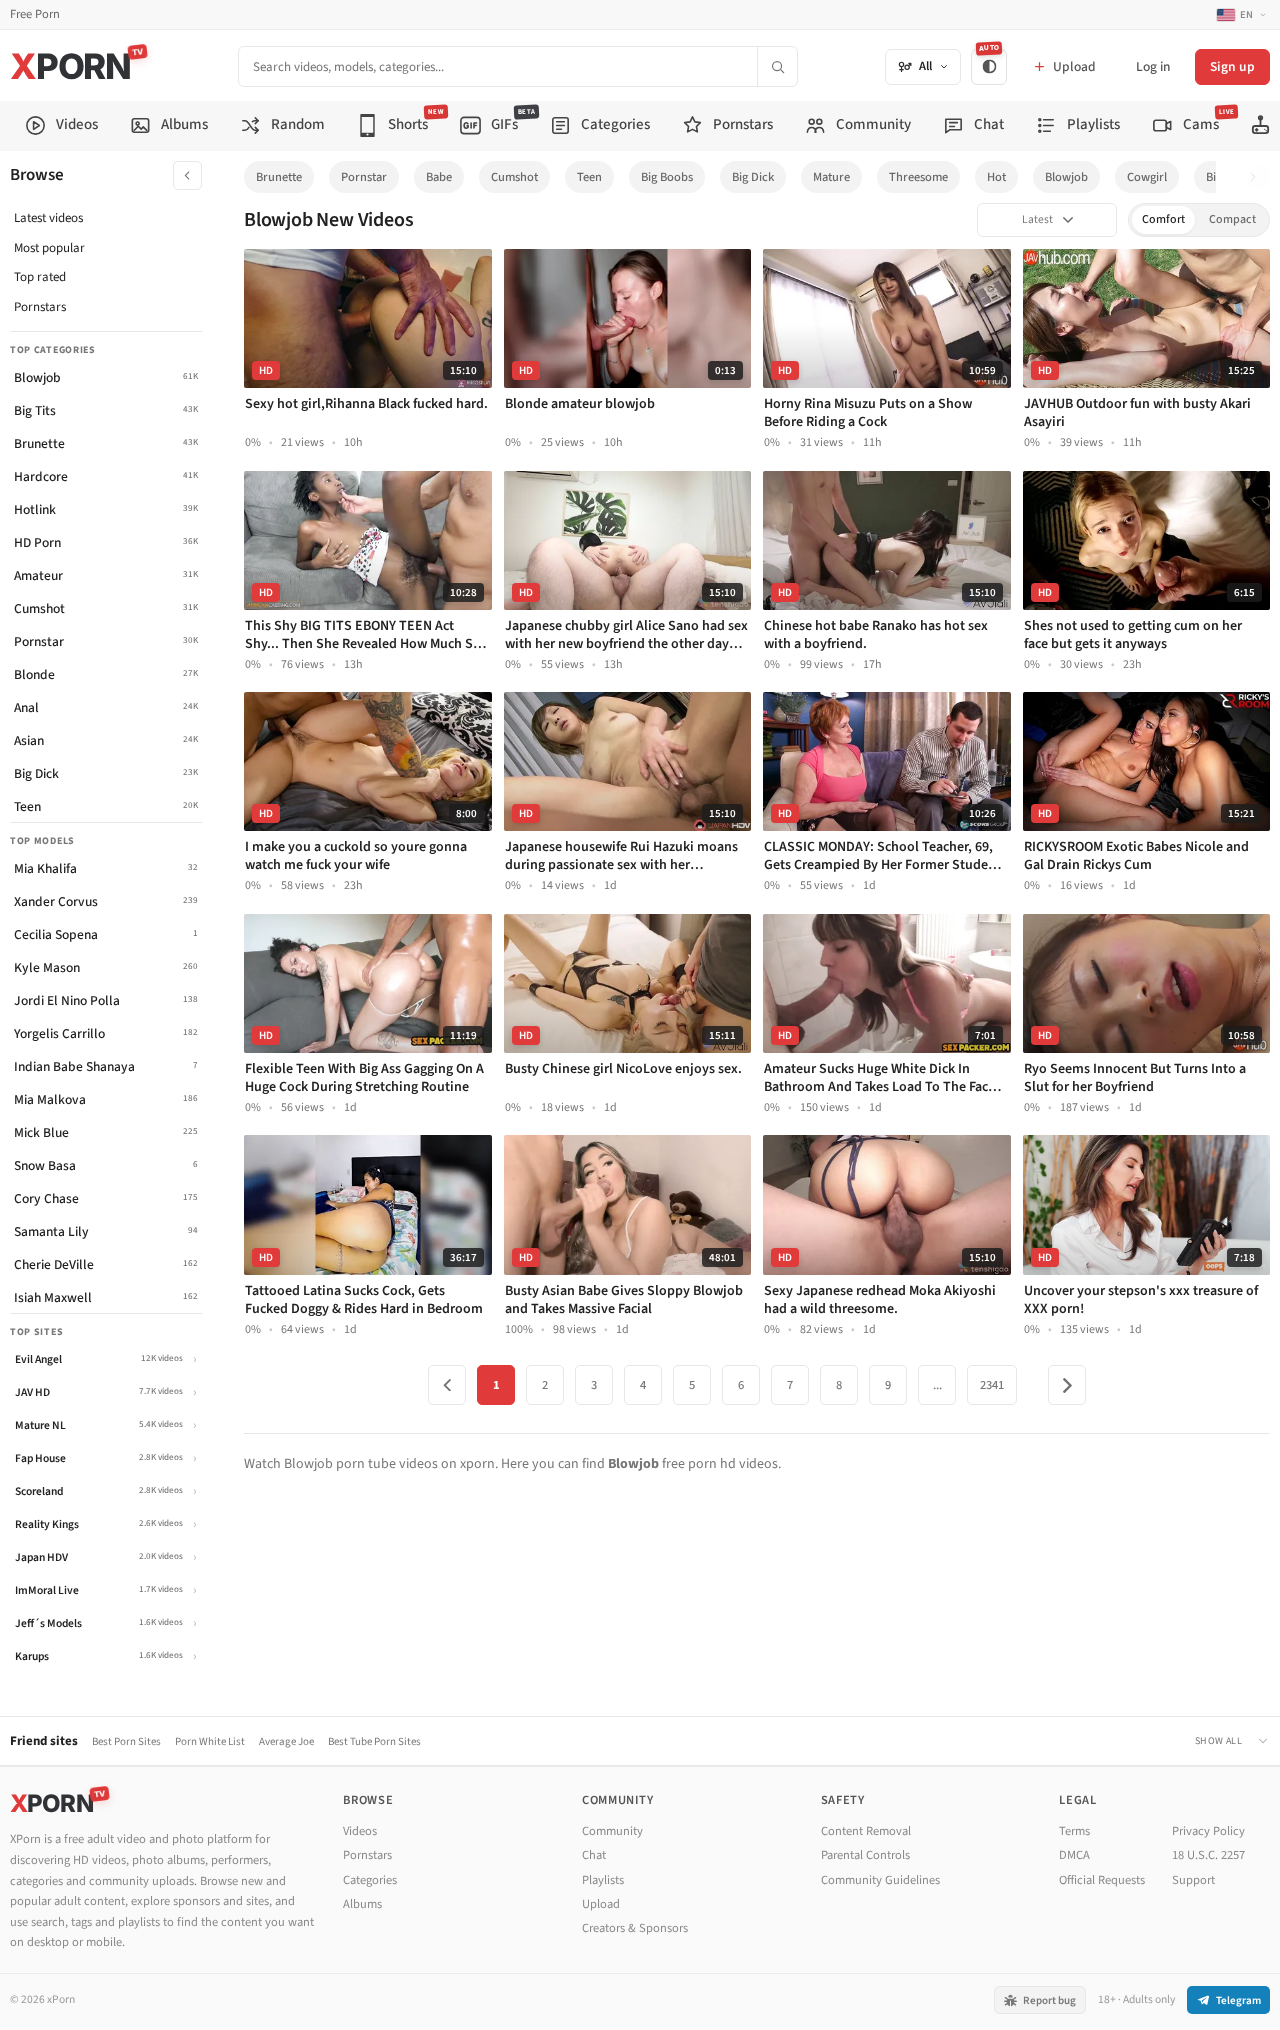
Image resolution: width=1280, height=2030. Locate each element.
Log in (1153, 66)
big (1214, 177)
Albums (362, 1904)
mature (831, 177)
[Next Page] (1067, 1385)
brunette (279, 177)
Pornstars (40, 307)
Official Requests (1102, 1880)
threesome (918, 177)
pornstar (364, 177)
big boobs (667, 177)
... (937, 1385)
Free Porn (35, 14)
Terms (1074, 1831)
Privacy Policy (1208, 1831)
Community (612, 1831)
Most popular (49, 248)
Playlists (603, 1880)
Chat (594, 1855)
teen (589, 177)
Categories (370, 1880)
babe (439, 177)
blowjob (1066, 177)
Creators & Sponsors (635, 1928)
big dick (753, 177)
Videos (360, 1831)
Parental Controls (865, 1855)
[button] (1258, 177)
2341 (992, 1385)
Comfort (1163, 219)
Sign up (1232, 66)
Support (1193, 1880)
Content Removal (866, 1831)
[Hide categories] (187, 175)
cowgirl (1147, 177)
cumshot (514, 177)
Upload (601, 1904)
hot (996, 177)
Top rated (40, 277)
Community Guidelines (880, 1880)
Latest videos (48, 218)
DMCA (1074, 1855)
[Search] (777, 66)
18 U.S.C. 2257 (1208, 1855)
